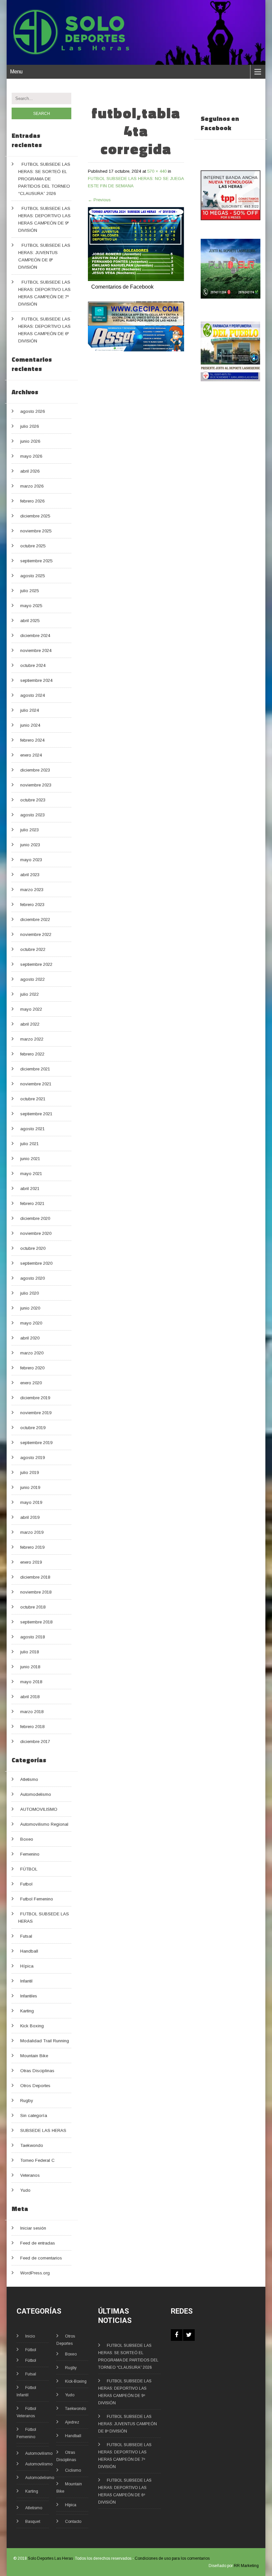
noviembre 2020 (36, 1233)
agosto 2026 (33, 411)
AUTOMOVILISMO (39, 1809)
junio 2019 (30, 1487)
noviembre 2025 (36, 531)
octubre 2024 (33, 665)
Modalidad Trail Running (45, 2041)
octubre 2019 (33, 1428)
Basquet (33, 2522)
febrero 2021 (32, 1203)
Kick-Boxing (76, 2381)
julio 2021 (30, 1144)
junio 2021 (30, 1159)
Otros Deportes (35, 2086)
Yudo (25, 2190)
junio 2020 (30, 1308)
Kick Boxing (32, 2026)
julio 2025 (30, 591)
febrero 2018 (32, 1727)
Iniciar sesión (33, 2228)
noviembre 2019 (36, 1413)
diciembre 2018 (35, 1577)
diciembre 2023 (35, 770)
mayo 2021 (31, 1174)
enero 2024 (31, 755)
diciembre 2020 (35, 1218)
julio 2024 (30, 710)
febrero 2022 (32, 1054)
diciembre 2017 (35, 1742)
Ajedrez (72, 2422)
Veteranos (30, 2175)
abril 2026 (30, 471)
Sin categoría (34, 2116)
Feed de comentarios (41, 2258)
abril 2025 (30, 621)
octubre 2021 (33, 1099)
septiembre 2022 (36, 964)
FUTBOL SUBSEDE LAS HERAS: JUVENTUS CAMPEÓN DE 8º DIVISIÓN (128, 2424)
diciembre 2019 (35, 1398)
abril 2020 (30, 1338)
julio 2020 (30, 1293)
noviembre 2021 (36, 1084)
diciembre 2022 (35, 920)
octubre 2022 (33, 949)
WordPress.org (35, 2273)
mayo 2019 (31, 1502)
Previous (99, 200)
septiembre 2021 (36, 1114)
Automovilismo (39, 2453)
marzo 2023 (32, 890)
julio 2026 (30, 426)
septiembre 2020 (36, 1263)
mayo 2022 (31, 1009)
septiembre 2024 (36, 680)
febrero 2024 (32, 740)
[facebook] (177, 2335)
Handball (29, 1951)
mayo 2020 (31, 1323)
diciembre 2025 (35, 516)
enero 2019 (31, 1562)
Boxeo (27, 1839)
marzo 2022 (32, 1039)
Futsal (26, 1936)
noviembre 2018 (36, 1592)
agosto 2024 (33, 695)
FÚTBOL (29, 1869)
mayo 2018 (31, 1682)
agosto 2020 (33, 1278)
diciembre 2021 (35, 1069)
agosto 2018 (33, 1637)
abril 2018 (30, 1697)
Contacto (73, 2522)
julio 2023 (30, 830)
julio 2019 (30, 1472)
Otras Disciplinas (37, 2071)
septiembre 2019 (36, 1443)
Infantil (26, 1981)
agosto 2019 (33, 1458)
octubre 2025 (33, 546)
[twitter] (189, 2335)
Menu (16, 72)
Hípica (27, 1966)
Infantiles (29, 1996)
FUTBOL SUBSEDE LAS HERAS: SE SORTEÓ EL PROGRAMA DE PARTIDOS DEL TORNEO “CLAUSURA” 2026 (44, 179)
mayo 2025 (31, 606)
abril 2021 (30, 1189)
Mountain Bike (34, 2056)
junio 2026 (30, 441)
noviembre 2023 (36, 785)
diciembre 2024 (35, 636)
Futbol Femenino (37, 1899)
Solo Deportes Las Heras (50, 2558)
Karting (27, 2011)
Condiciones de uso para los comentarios (172, 2558)
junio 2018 (30, 1667)
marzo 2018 (32, 1712)
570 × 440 (157, 171)
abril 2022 (30, 1024)
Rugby (27, 2101)
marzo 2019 (32, 1532)
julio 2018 (30, 1652)
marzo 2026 (32, 486)
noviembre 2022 (36, 934)
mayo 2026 (31, 456)
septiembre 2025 (36, 561)
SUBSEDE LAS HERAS (43, 2130)
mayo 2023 (31, 860)
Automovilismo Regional (44, 1824)
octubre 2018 (33, 1607)
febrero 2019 (32, 1547)
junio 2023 (30, 845)
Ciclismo (73, 2470)
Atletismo (29, 1779)
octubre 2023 (33, 800)
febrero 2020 (32, 1368)
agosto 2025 (33, 576)
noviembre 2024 (36, 650)
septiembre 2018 (36, 1622)
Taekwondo (32, 2145)
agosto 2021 (33, 1129)
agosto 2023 (33, 815)
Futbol (26, 1884)
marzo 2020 (32, 1353)
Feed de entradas (38, 2243)
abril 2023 (30, 875)
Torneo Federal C (37, 2160)
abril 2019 (30, 1517)
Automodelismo (36, 1794)
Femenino (30, 1854)
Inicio (30, 2336)
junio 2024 (30, 725)
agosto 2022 (33, 979)
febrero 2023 (32, 905)
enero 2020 (31, 1383)
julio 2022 (30, 994)
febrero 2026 (32, 501)
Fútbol (31, 2350)
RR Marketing (246, 2566)
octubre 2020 (33, 1248)
